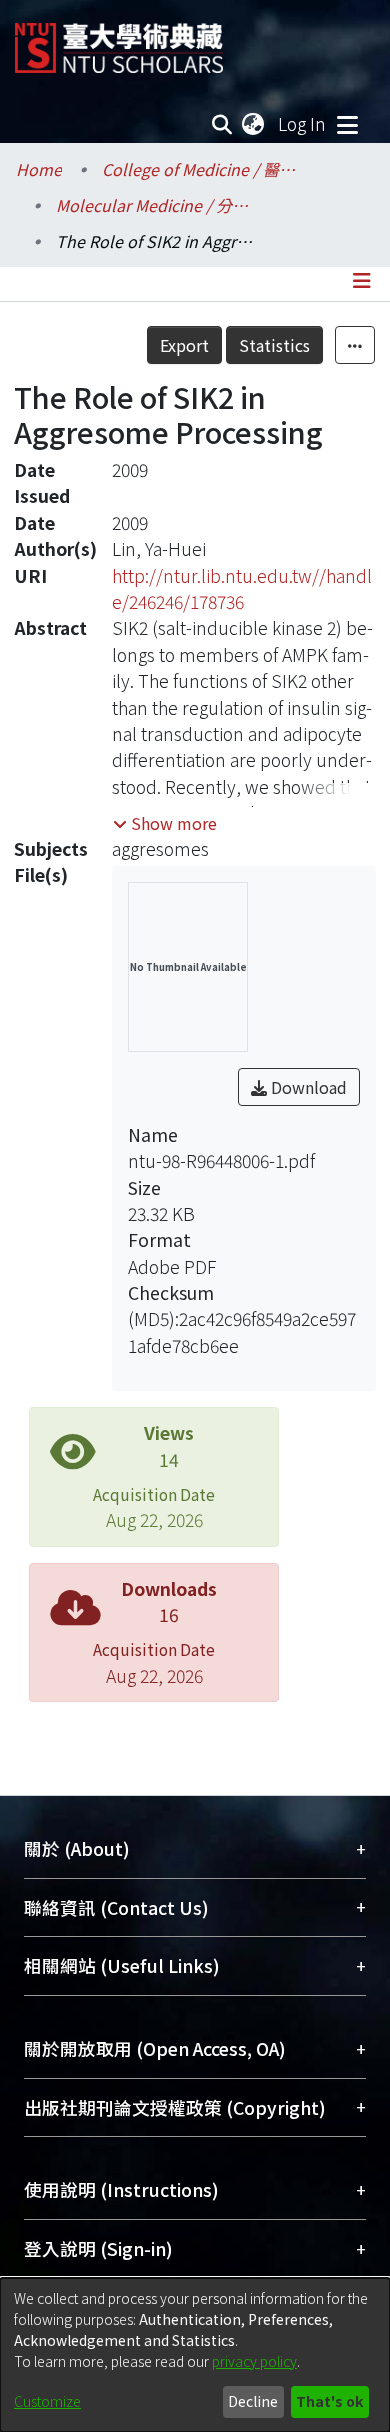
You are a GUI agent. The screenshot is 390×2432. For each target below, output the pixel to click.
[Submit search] (222, 124)
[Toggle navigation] (347, 124)
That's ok (329, 2401)
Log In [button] (303, 123)
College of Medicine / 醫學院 (202, 169)
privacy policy (254, 2361)
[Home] (119, 40)
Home (39, 169)
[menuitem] (254, 124)
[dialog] (195, 2355)
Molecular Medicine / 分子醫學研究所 (156, 205)
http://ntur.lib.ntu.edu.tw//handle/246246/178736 (242, 588)
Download (307, 1087)
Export (184, 345)
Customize (47, 2401)
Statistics (274, 345)
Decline (253, 2401)
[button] (165, 823)
